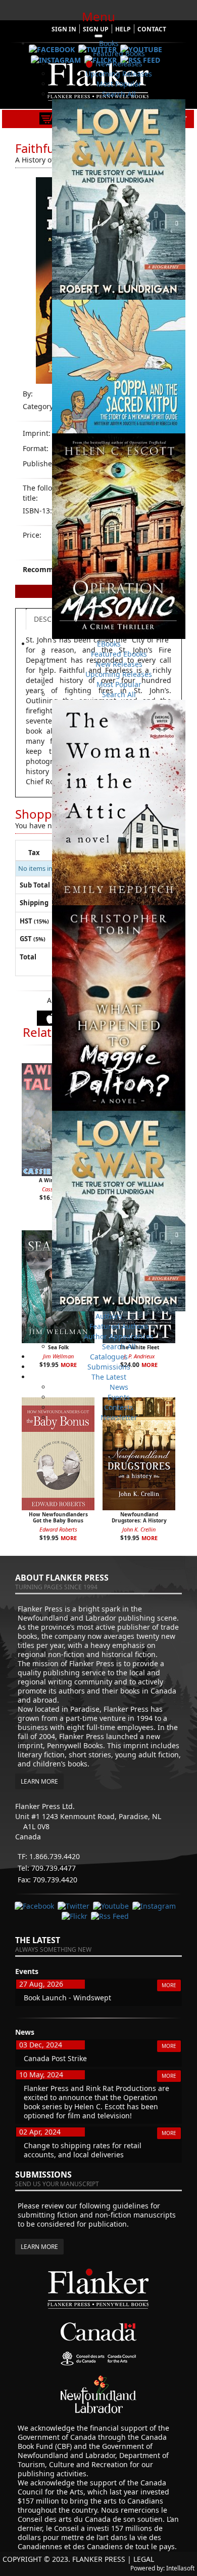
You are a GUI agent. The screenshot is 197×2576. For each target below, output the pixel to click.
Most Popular (119, 84)
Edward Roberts (58, 1529)
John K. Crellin (139, 1529)
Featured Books (119, 53)
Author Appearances (119, 1336)
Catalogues (109, 1357)
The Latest (109, 1377)
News (119, 1387)
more (69, 1538)
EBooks (109, 644)
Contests (119, 1407)
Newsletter (119, 1417)
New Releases (119, 64)
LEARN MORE (39, 1781)
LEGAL (144, 2559)
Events (119, 1397)
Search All (119, 94)
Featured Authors (119, 1326)
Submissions (109, 1367)
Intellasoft (180, 2568)
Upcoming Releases (119, 74)
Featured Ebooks (119, 654)
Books (109, 43)
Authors (109, 1316)
